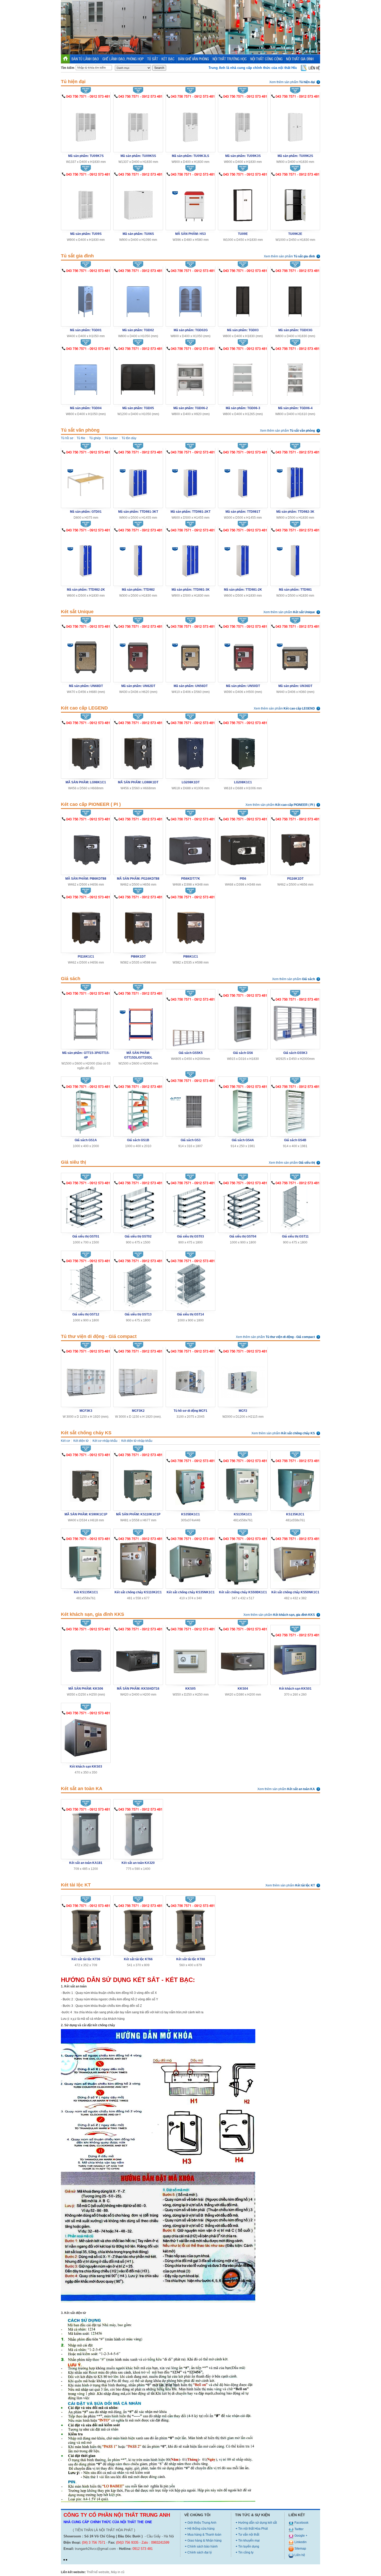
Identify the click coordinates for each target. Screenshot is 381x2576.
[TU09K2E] (295, 202)
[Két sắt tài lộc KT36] (86, 1930)
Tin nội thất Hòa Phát (253, 2529)
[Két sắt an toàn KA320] (138, 1834)
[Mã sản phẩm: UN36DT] (295, 654)
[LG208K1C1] (243, 751)
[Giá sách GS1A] (86, 1111)
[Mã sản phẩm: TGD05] (138, 376)
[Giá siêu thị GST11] (295, 1208)
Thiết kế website (98, 2572)
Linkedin (300, 2542)
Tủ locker (111, 438)
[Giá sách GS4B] (295, 1111)
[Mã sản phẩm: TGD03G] (295, 298)
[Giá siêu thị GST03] (190, 1208)
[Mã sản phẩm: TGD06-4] (295, 376)
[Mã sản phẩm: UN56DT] (190, 654)
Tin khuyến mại (249, 2541)
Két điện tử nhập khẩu (137, 1441)
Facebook (301, 2523)
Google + (301, 2536)
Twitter (299, 2529)
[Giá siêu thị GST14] (190, 1286)
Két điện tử (81, 1441)
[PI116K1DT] (295, 847)
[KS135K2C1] (295, 1485)
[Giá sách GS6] (243, 1022)
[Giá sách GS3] (190, 1108)
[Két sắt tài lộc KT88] (190, 1930)
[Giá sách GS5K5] (190, 1024)
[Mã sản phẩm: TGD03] (243, 298)
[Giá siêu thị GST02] (138, 1208)
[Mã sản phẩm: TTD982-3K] (295, 480)
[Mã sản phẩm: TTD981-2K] (243, 558)
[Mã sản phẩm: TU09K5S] (138, 124)
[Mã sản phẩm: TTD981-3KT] (138, 480)
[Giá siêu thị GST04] (243, 1208)
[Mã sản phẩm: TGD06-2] (190, 376)
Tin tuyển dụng (249, 2546)
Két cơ (65, 1441)
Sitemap (300, 2549)
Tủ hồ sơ (67, 438)
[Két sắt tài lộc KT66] (138, 1930)
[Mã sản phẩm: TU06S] (138, 202)
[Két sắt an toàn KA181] (86, 1834)
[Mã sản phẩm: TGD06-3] (243, 376)
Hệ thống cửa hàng (201, 2529)
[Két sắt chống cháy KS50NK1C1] (295, 1563)
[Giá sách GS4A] (243, 1111)
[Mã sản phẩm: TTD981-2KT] (190, 480)
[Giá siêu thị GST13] (138, 1286)
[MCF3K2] (138, 1379)
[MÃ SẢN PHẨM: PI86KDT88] (86, 847)
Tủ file (81, 438)
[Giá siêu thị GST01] (86, 1208)
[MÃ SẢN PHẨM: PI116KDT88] (138, 847)
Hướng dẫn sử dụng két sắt (257, 2523)
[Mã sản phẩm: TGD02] (138, 298)
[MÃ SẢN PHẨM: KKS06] (86, 1657)
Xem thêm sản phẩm (292, 82)
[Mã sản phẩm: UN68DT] (86, 654)
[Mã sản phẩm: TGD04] (86, 376)
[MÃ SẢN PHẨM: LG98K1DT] (138, 751)
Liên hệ (299, 2555)
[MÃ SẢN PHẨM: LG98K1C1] (86, 751)
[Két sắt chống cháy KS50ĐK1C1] (243, 1563)
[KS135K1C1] (243, 1485)
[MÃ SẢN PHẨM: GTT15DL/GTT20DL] (138, 1021)
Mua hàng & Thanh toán (204, 2535)
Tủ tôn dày (129, 438)
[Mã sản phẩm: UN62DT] (138, 654)
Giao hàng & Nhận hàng (204, 2541)
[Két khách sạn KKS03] (86, 1738)
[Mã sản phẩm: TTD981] (295, 558)
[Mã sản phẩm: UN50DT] (243, 654)
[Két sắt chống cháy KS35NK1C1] (190, 1563)
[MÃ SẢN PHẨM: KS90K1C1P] (86, 1483)
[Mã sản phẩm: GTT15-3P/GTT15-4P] (86, 1021)
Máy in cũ (118, 2572)
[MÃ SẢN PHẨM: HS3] (190, 202)
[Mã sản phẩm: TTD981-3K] (190, 558)
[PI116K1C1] (86, 925)
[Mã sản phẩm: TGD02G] (190, 298)
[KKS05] (190, 1657)
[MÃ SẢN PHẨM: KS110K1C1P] (138, 1483)
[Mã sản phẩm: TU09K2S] (295, 124)
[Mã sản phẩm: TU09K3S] (243, 124)
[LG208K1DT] (190, 751)
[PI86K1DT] (138, 925)
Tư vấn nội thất (249, 2535)
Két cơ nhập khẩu (105, 1441)
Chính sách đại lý (200, 2552)
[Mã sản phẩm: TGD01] (86, 298)
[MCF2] (243, 1379)
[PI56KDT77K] (190, 847)
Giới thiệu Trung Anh (202, 2523)
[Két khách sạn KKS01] (295, 1660)
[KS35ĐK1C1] (191, 1485)
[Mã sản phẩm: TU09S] (86, 202)
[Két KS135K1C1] (86, 1563)
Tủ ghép (95, 438)
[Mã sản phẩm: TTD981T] (243, 480)
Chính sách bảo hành (203, 2546)
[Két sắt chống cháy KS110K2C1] (138, 1563)
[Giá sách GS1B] (138, 1111)
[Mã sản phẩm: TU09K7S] (86, 124)
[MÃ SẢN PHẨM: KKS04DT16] (138, 1657)
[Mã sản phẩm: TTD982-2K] (86, 558)
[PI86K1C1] (190, 925)
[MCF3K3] (86, 1379)
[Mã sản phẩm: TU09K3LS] (190, 124)
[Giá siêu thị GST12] (86, 1286)
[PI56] (243, 847)
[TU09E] (243, 202)
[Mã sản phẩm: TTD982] (138, 558)
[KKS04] (243, 1657)
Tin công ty (246, 2552)
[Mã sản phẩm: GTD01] (86, 480)
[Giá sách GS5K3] (295, 1024)
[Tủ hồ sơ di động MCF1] (190, 1379)
